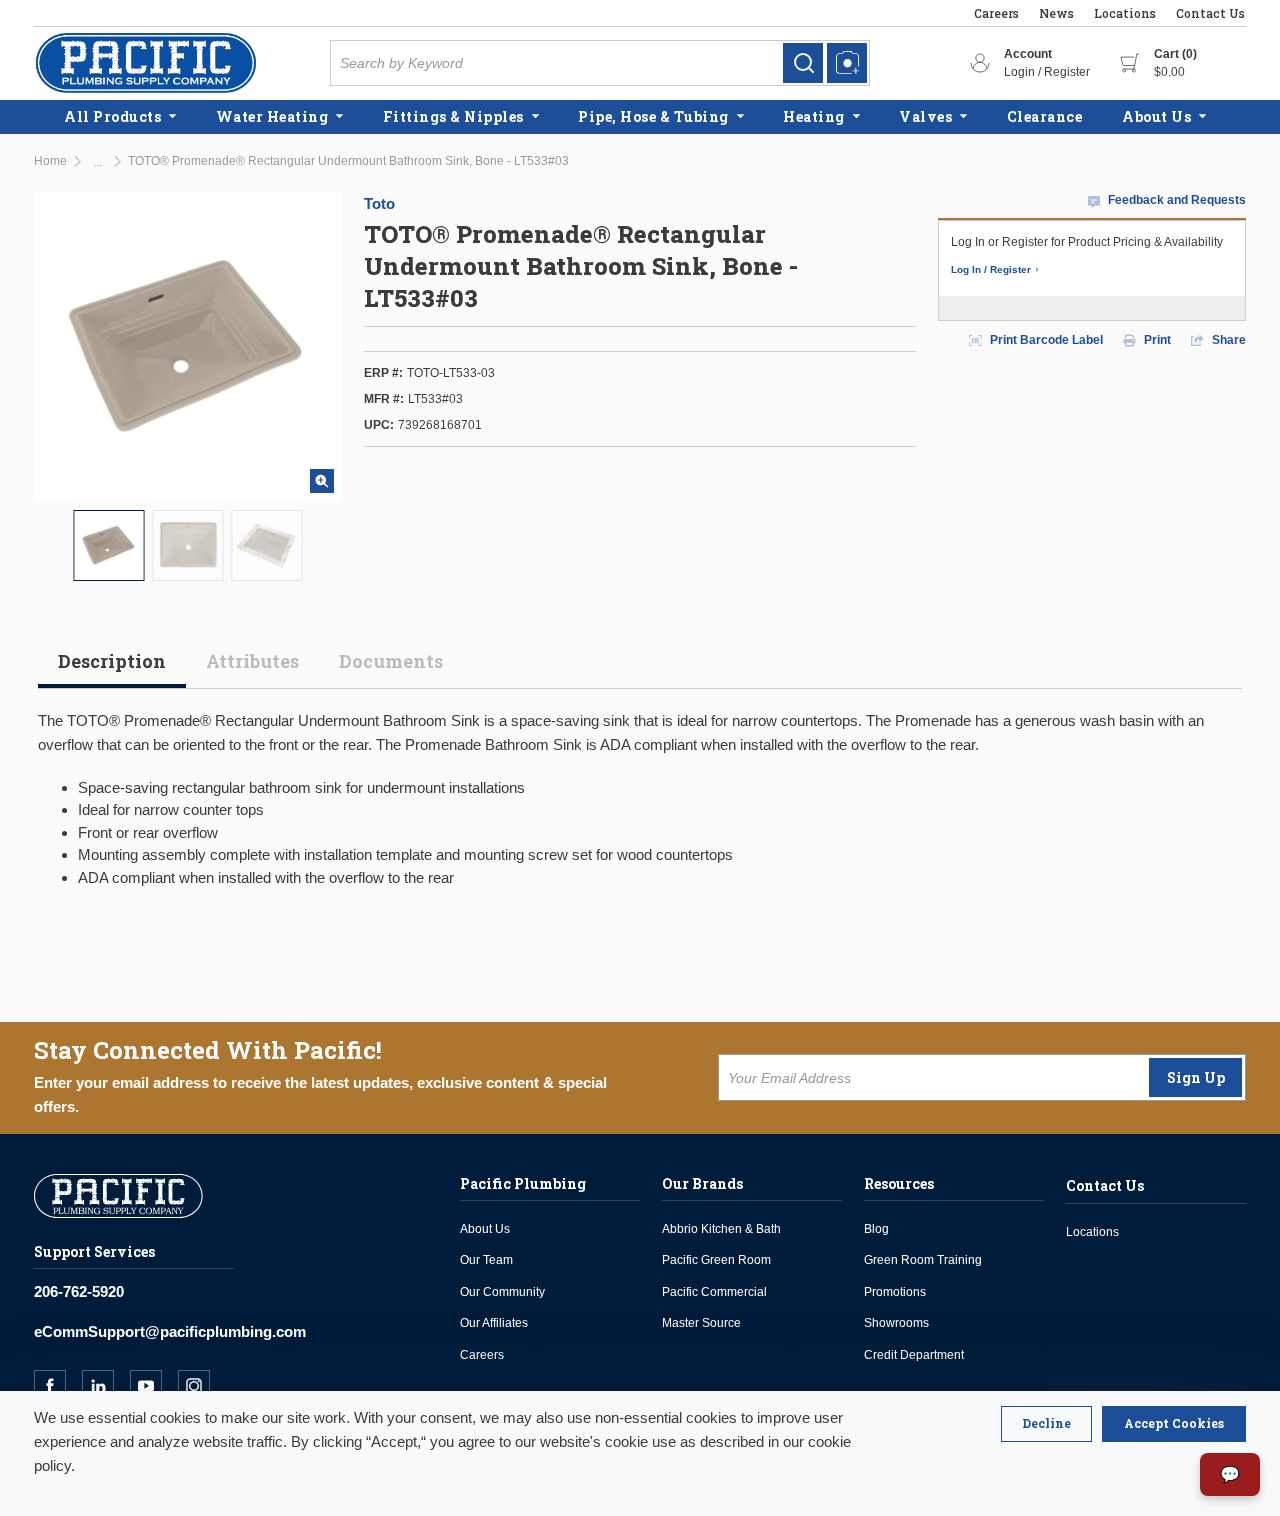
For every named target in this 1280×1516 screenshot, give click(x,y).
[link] (803, 63)
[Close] (1046, 1424)
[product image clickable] (109, 545)
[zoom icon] (322, 481)
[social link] (58, 1386)
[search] (803, 63)
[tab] (112, 669)
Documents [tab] (391, 661)
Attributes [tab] (252, 661)
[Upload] (847, 63)
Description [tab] (112, 661)
